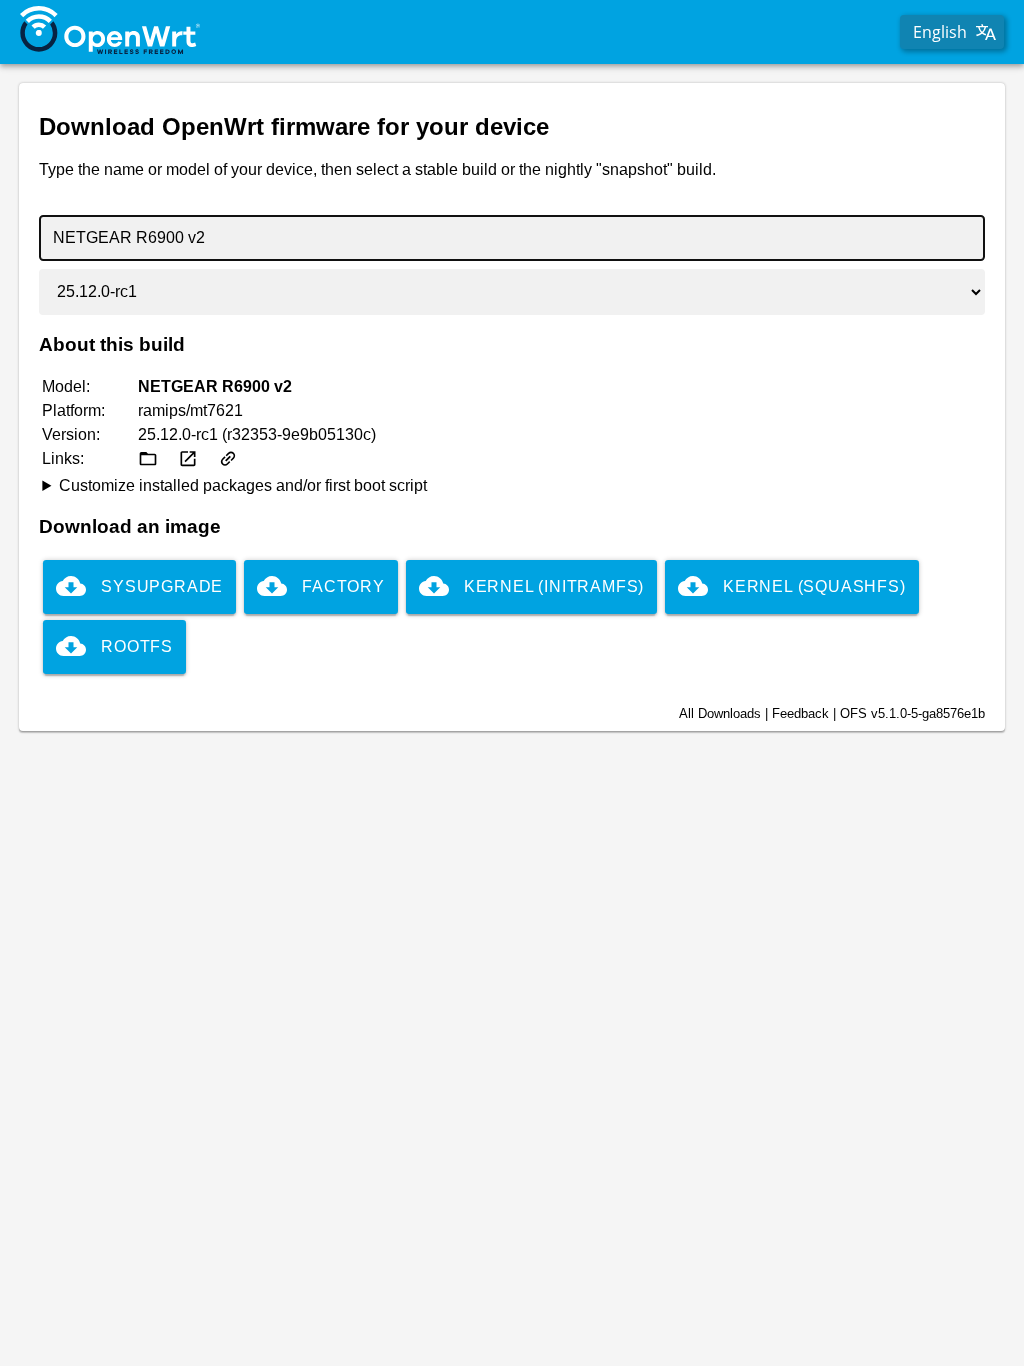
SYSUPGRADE (162, 586)
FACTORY (343, 586)
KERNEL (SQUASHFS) (814, 586)
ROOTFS (137, 646)
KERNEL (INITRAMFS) (554, 586)
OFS (912, 713)
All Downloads (720, 713)
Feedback (800, 713)
